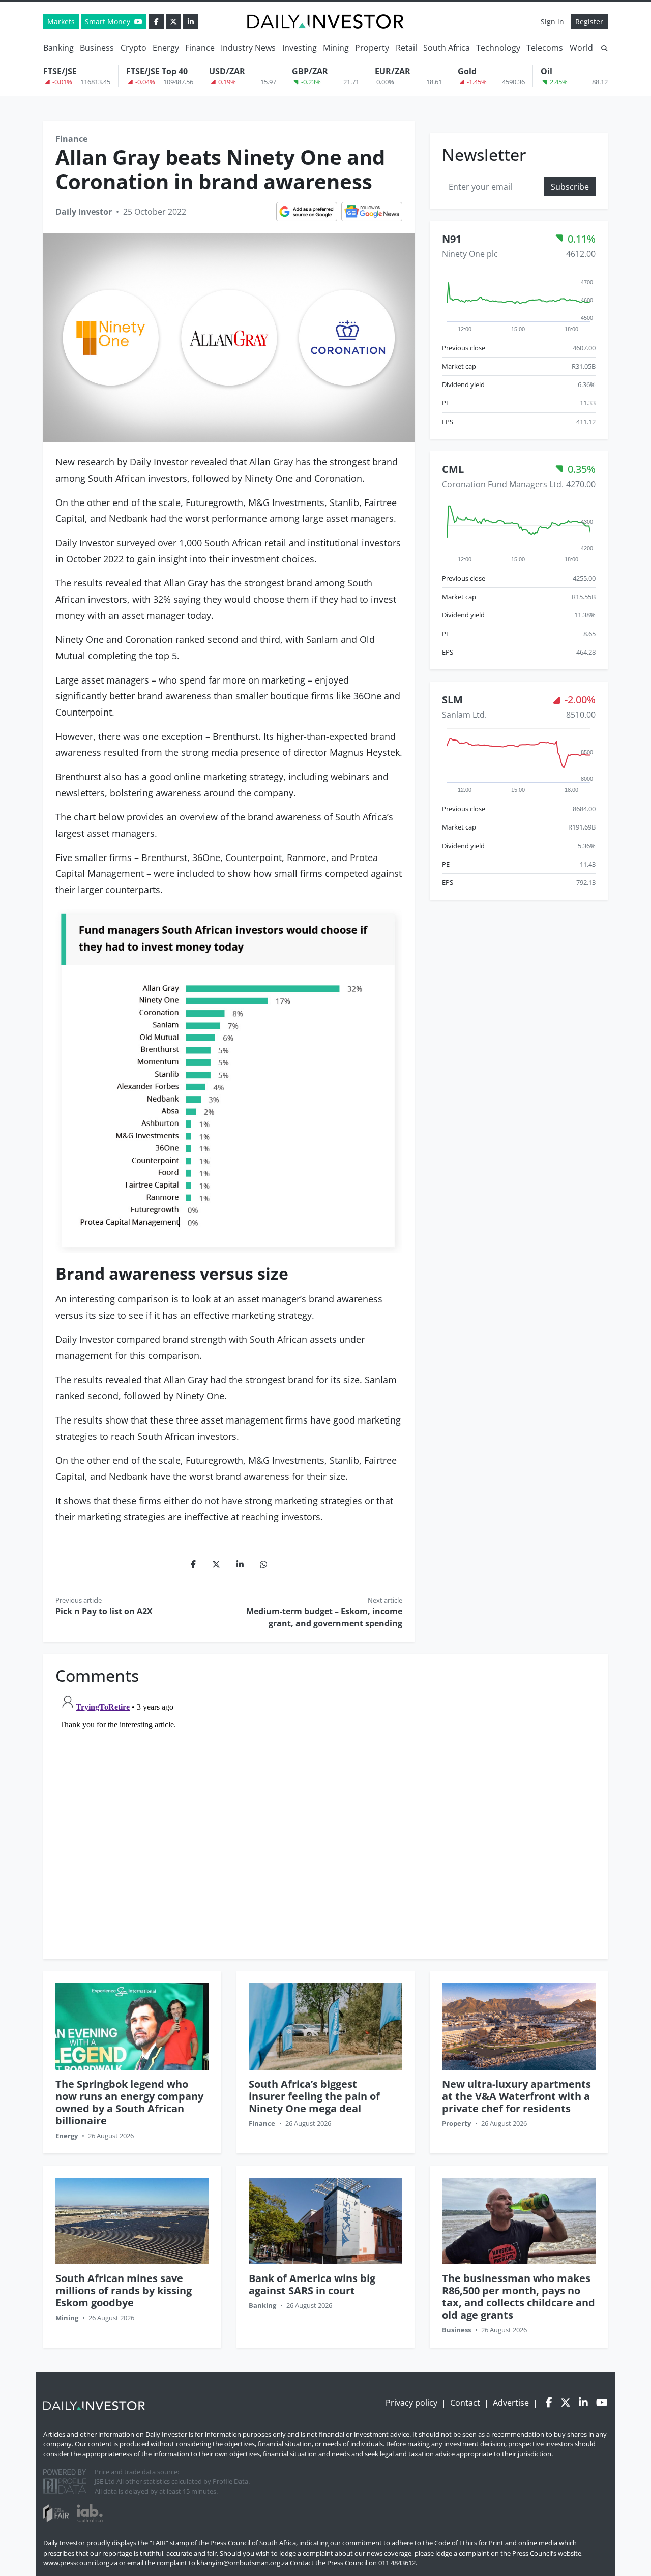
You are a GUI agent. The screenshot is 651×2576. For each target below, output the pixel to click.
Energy (166, 48)
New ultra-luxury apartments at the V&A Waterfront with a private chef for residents (516, 2096)
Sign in (552, 22)
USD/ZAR (227, 71)
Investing (300, 48)
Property (372, 48)
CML (453, 469)
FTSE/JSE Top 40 (157, 71)
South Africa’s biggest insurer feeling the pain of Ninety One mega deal (314, 2096)
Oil (546, 71)
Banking (58, 48)
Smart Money (109, 22)
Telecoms (545, 48)
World (581, 48)
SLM (452, 700)
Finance (200, 48)
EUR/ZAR (393, 71)
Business (97, 48)
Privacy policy (411, 2403)
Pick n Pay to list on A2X (104, 1611)
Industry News (248, 48)
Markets (61, 22)
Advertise (511, 2403)
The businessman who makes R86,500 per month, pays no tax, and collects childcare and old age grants (519, 2297)
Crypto (134, 48)
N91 (452, 238)
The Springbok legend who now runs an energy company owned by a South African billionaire (129, 2102)
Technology (498, 48)
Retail (406, 48)
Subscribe (570, 186)
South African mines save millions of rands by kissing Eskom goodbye (124, 2290)
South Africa (447, 48)
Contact (465, 2403)
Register (589, 22)
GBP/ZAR (310, 71)
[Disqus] (325, 1817)
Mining (336, 48)
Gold (467, 71)
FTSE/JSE (60, 71)
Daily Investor (84, 212)
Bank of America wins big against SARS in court (312, 2284)
